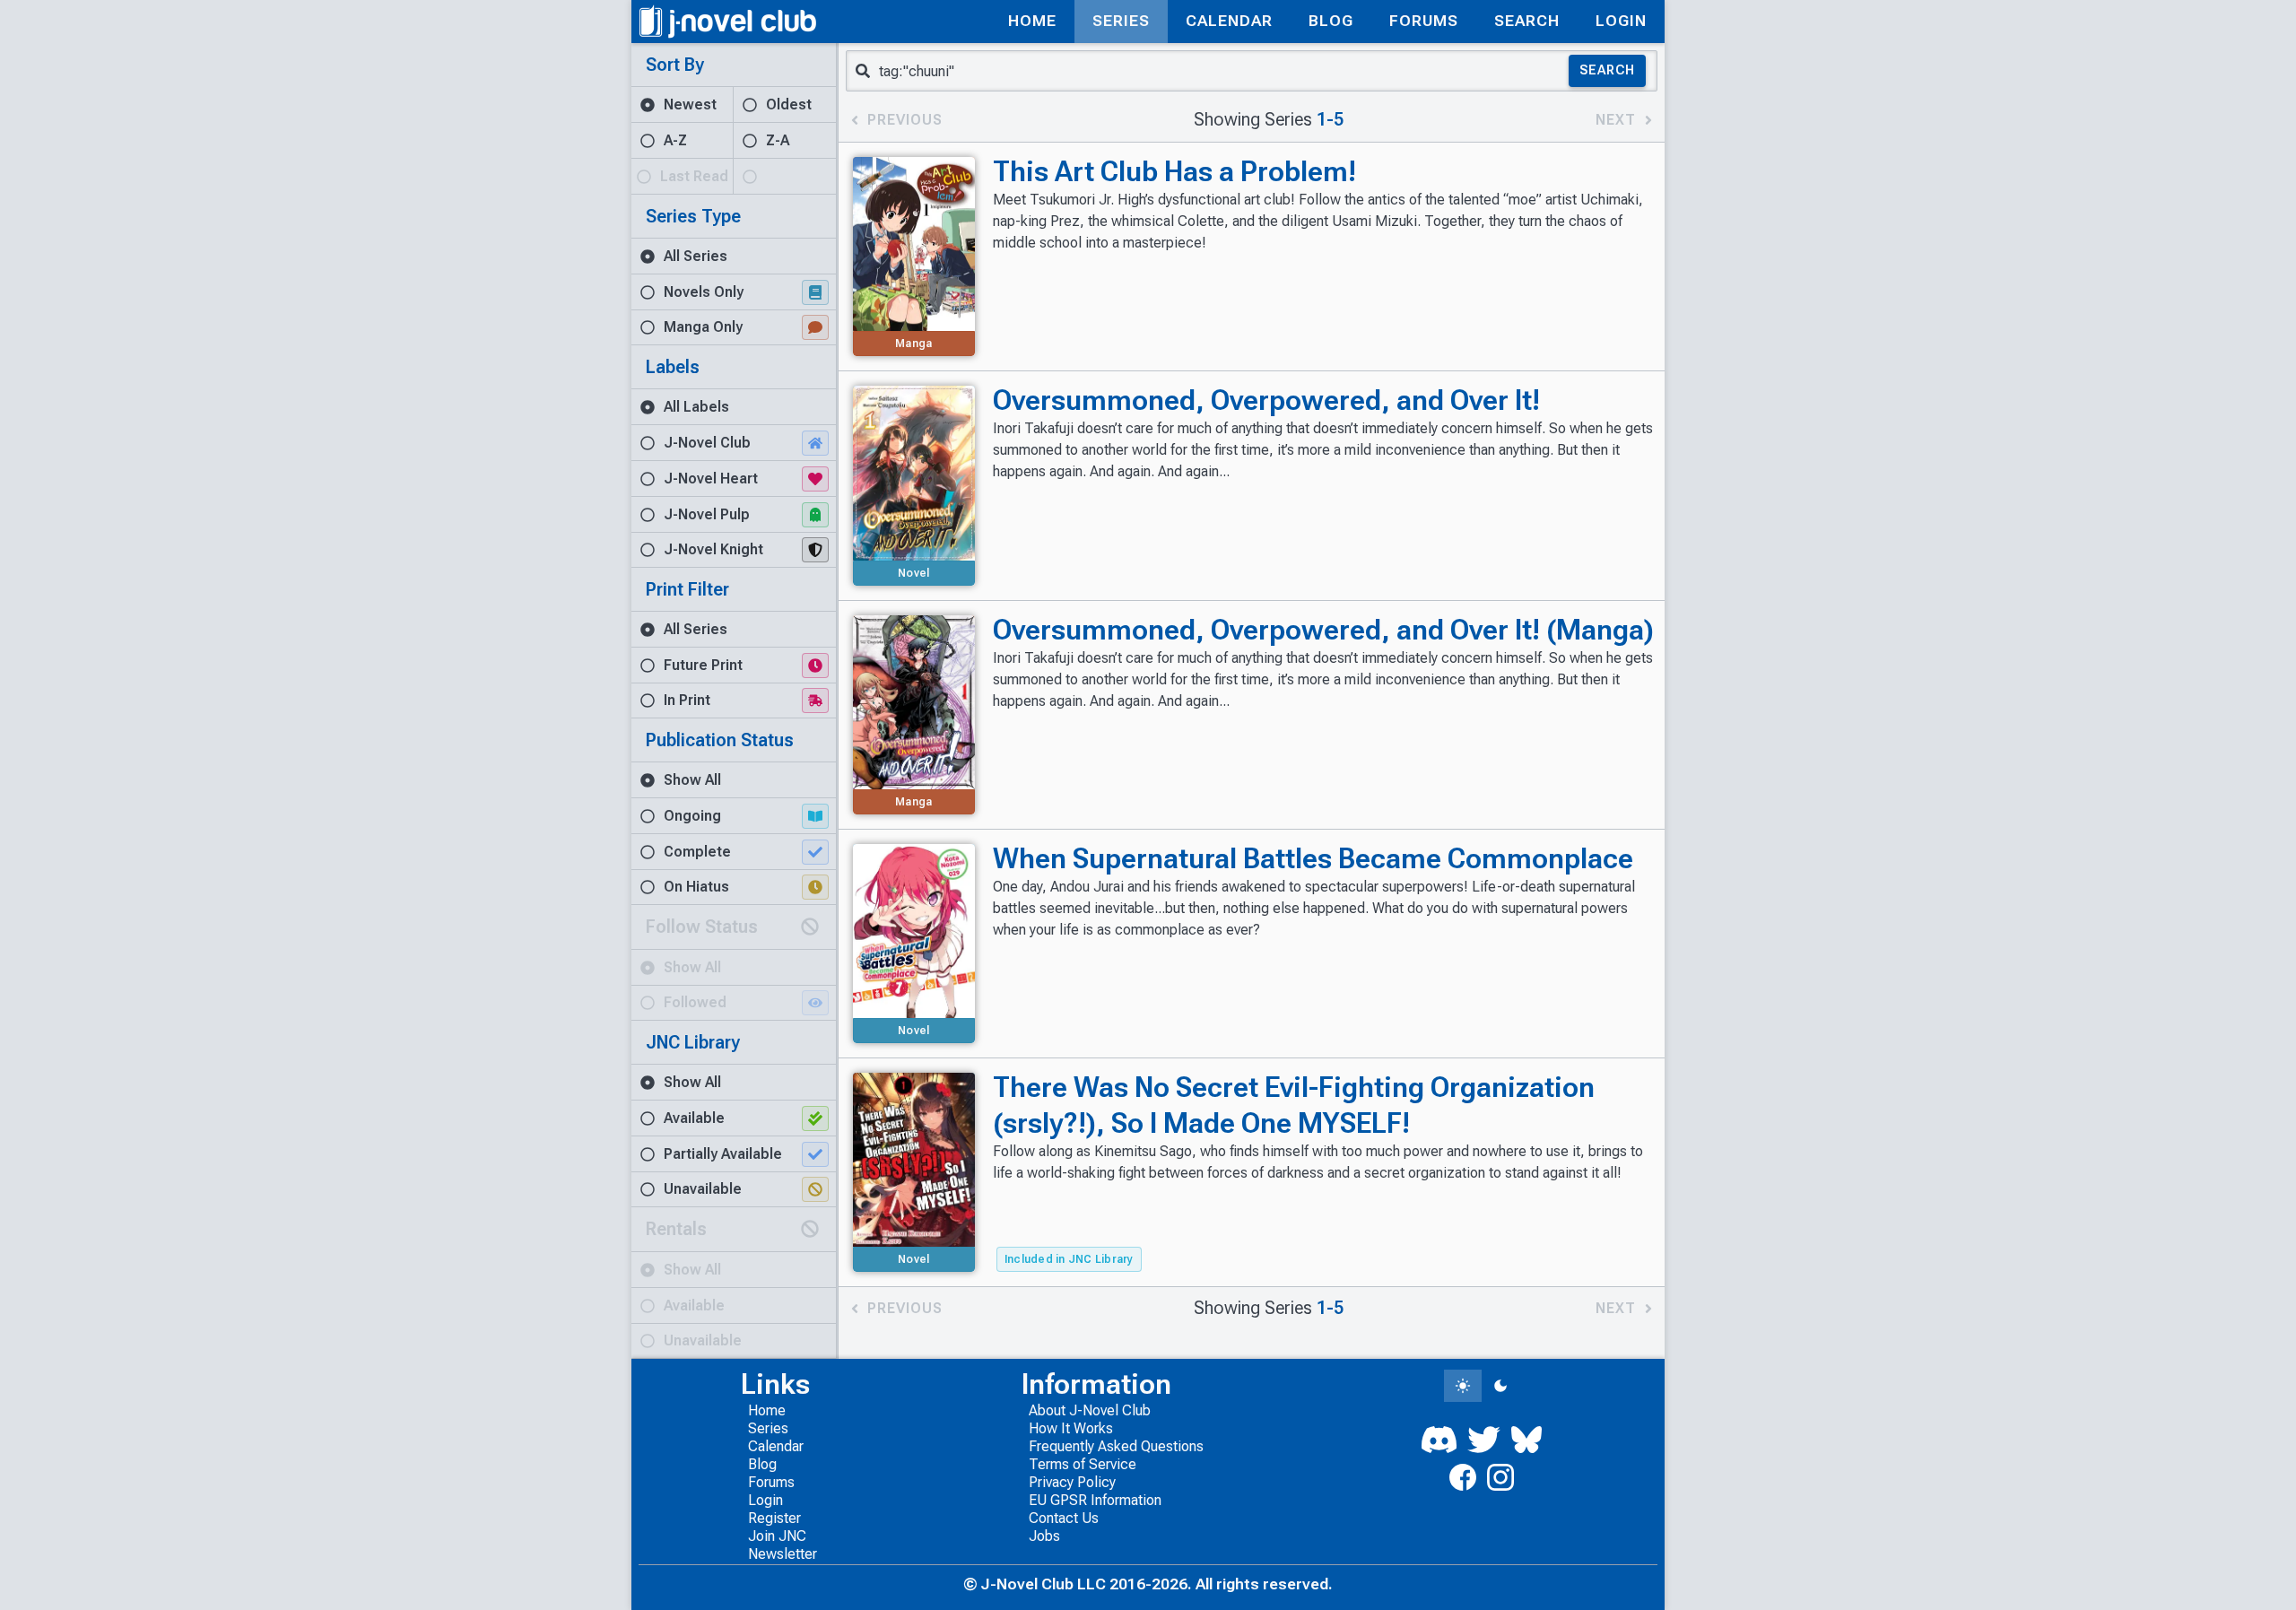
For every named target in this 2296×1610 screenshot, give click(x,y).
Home (767, 1410)
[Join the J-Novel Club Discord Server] (1439, 1440)
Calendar (776, 1446)
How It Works (1071, 1428)
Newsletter (783, 1554)
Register (774, 1518)
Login (765, 1500)
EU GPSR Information (1095, 1500)
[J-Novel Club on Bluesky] (1526, 1440)
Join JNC (777, 1536)
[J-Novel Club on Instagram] (1500, 1477)
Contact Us (1064, 1518)
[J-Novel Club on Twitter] (1483, 1440)
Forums (771, 1482)
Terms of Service (1083, 1464)
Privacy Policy (1072, 1482)
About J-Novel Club (1090, 1410)
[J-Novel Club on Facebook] (1463, 1477)
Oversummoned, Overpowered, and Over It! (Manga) (1323, 630)
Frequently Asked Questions (1116, 1446)
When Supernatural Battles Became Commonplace (1313, 858)
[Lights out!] (1500, 1386)
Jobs (1044, 1536)
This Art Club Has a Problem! (1174, 171)
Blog (762, 1464)
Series (768, 1428)
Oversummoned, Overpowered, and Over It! (1266, 400)
